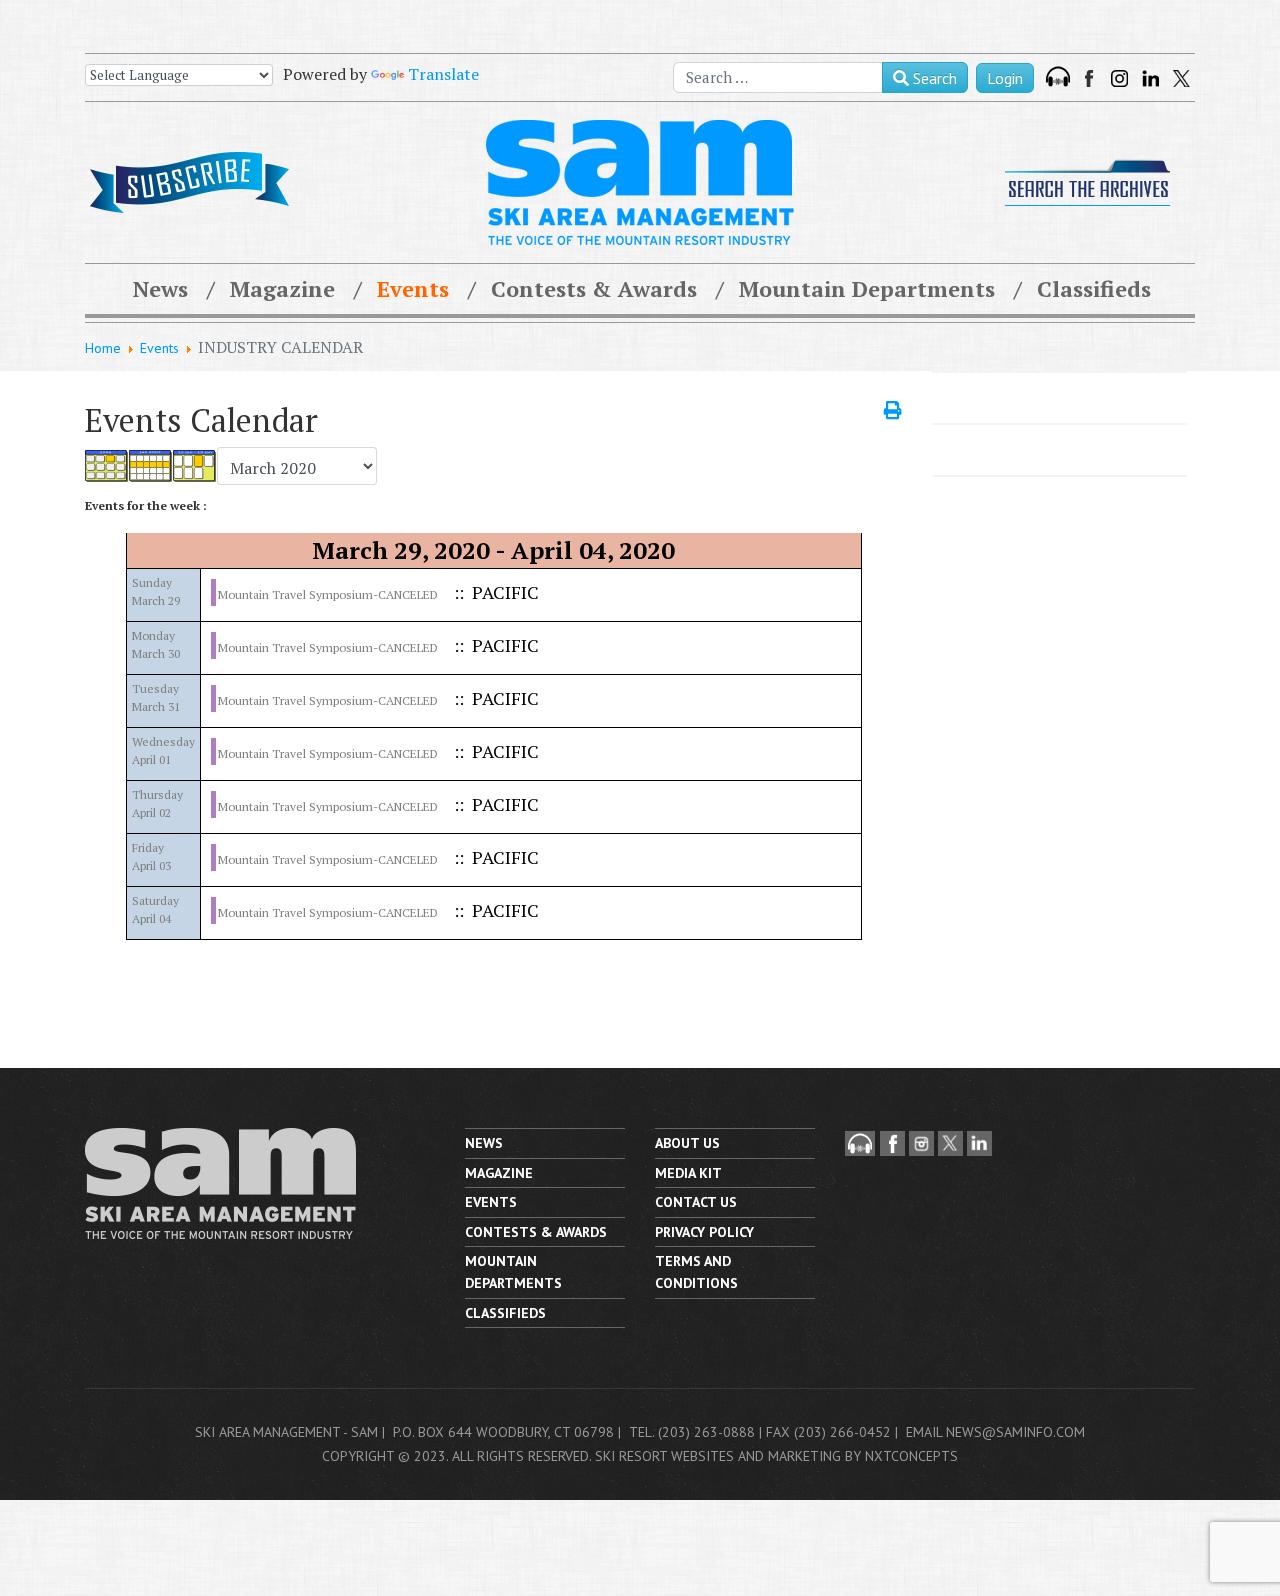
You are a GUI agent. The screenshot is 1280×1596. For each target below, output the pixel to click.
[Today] (195, 466)
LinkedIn (1150, 78)
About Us (687, 1143)
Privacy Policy (704, 1232)
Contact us (696, 1202)
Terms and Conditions (696, 1272)
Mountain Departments (867, 288)
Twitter (1181, 78)
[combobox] (778, 77)
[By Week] (151, 466)
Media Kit (688, 1173)
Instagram (1119, 78)
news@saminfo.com (1015, 1432)
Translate (443, 74)
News (160, 288)
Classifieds (1094, 288)
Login (1005, 78)
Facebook (1091, 78)
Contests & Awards (594, 288)
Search (933, 78)
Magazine (282, 288)
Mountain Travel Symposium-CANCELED (328, 594)
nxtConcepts (911, 1456)
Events (413, 288)
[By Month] (107, 466)
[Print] (893, 410)
